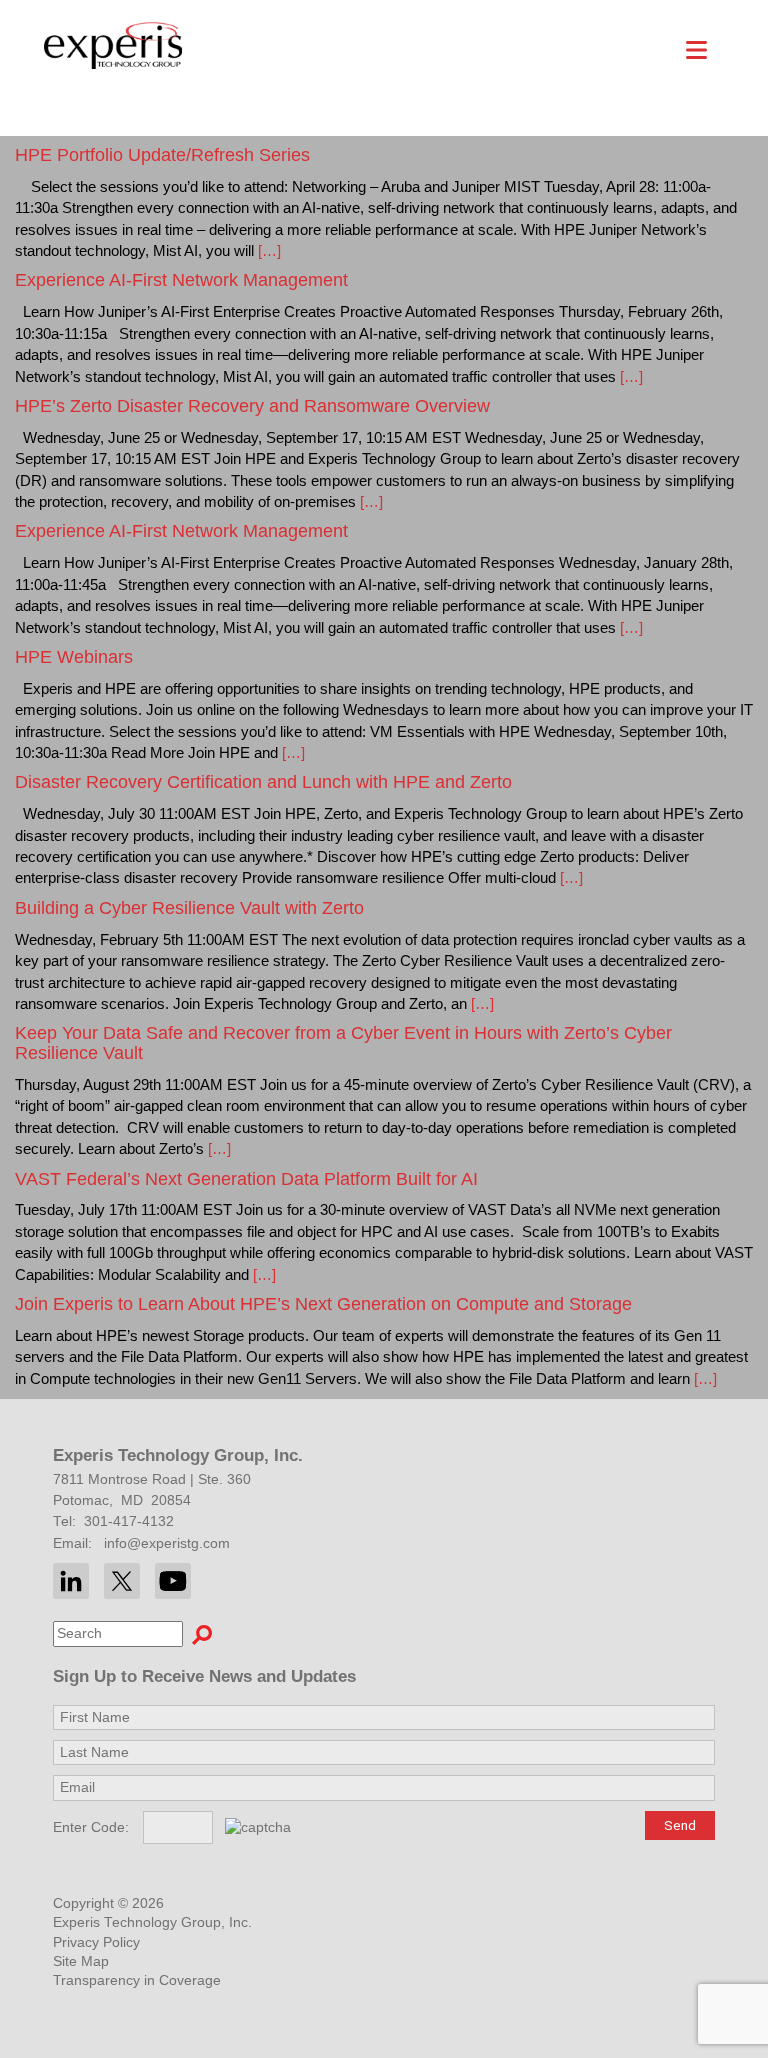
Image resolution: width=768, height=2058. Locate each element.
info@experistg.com (167, 1543)
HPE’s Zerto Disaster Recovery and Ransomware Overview (252, 406)
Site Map (81, 1961)
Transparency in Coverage (137, 1980)
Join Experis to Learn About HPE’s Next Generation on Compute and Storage (323, 1304)
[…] (267, 250)
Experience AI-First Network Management (181, 280)
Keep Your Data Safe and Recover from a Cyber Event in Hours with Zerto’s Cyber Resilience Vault (343, 1043)
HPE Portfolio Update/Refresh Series (162, 155)
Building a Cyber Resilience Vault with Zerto (189, 908)
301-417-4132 (129, 1521)
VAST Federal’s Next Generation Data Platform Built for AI (246, 1179)
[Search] (202, 1634)
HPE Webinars (74, 657)
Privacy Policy (96, 1942)
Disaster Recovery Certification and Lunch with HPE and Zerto (263, 782)
